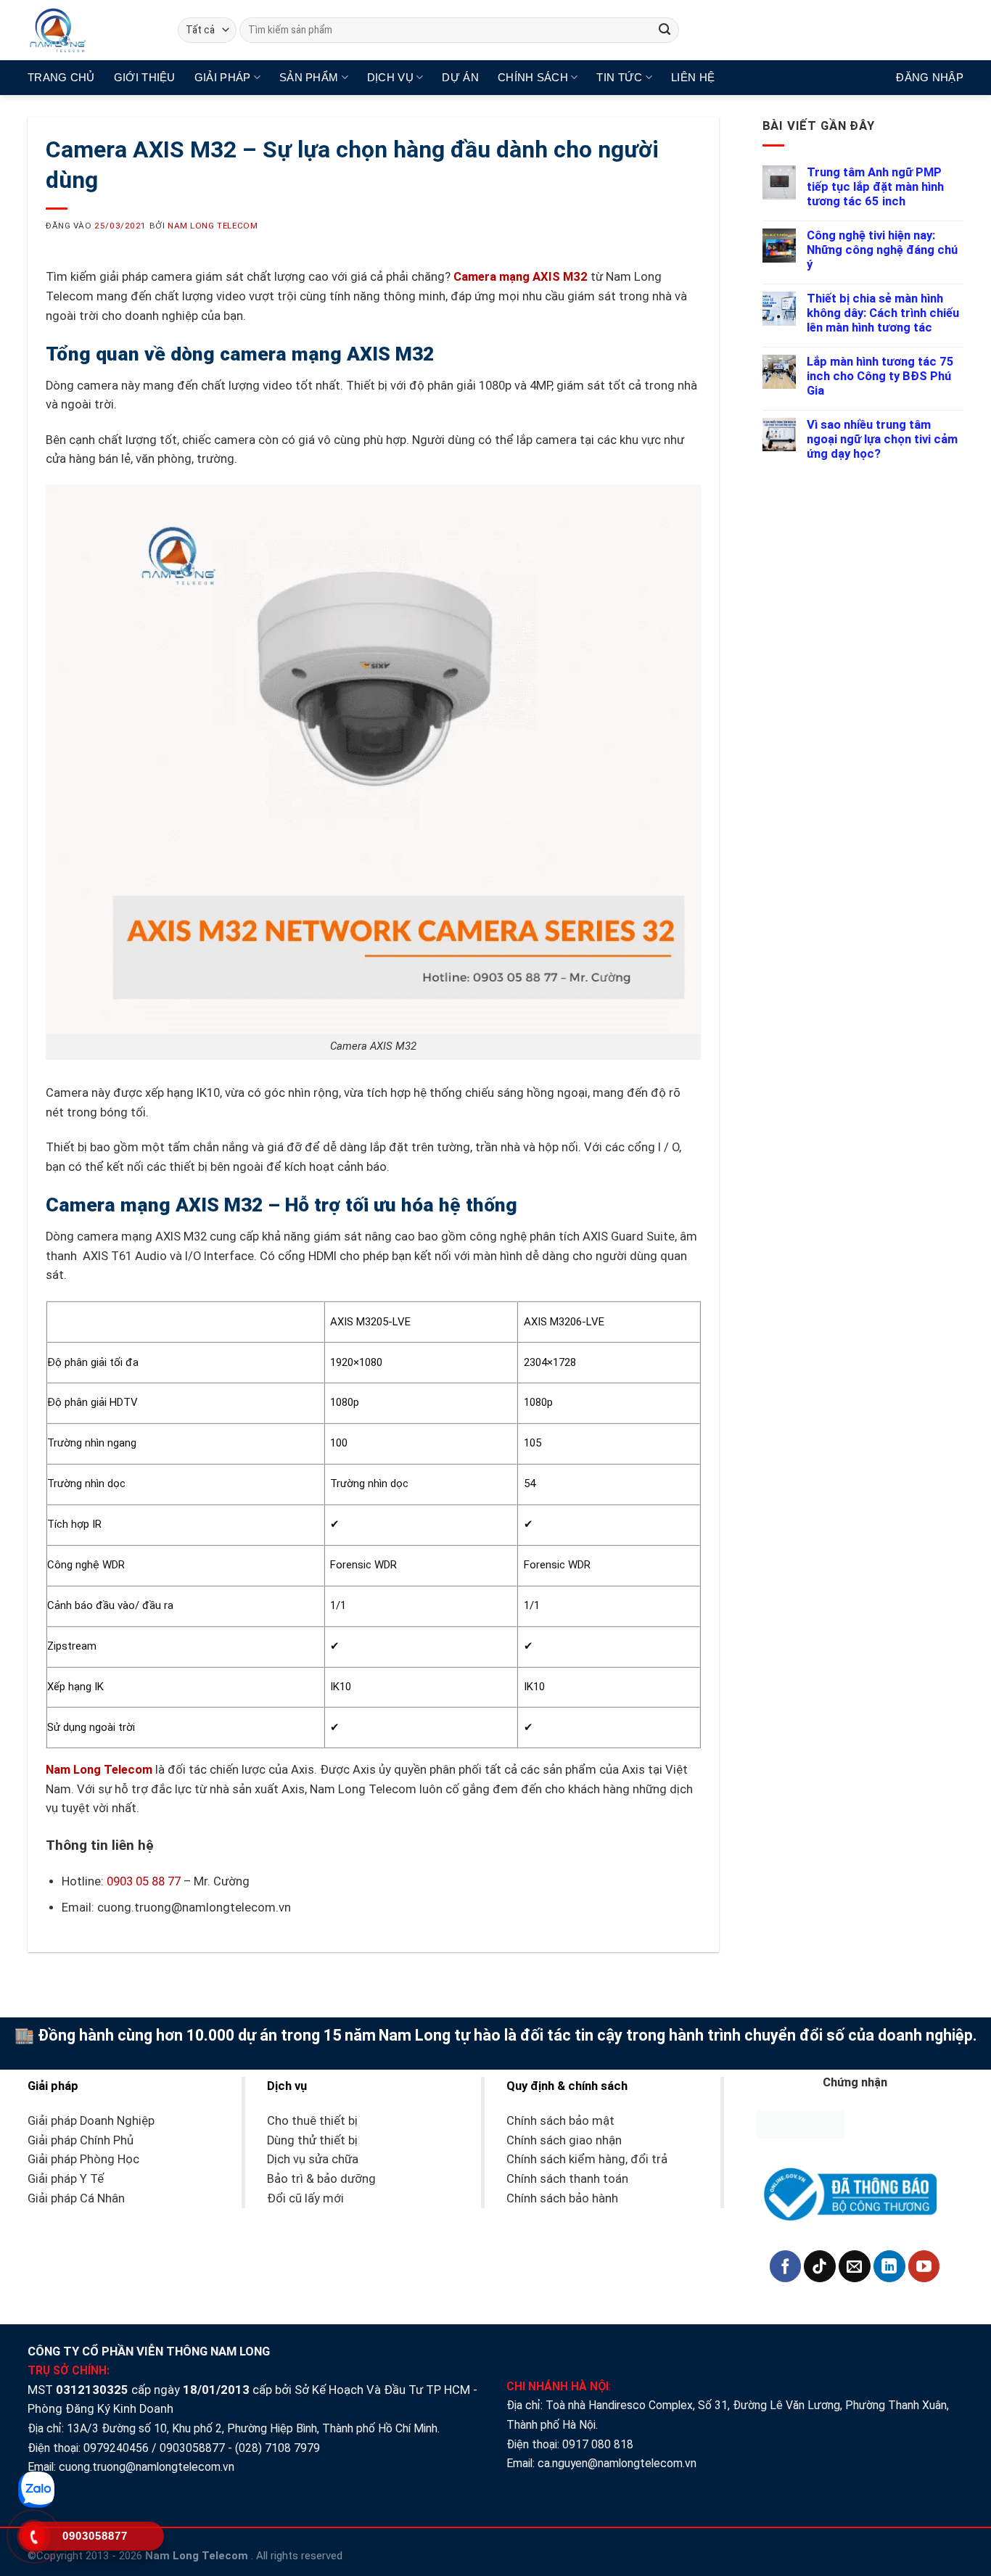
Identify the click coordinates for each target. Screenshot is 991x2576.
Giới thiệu (145, 77)
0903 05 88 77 (144, 1881)
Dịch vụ (390, 77)
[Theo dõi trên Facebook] (786, 2266)
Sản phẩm (309, 77)
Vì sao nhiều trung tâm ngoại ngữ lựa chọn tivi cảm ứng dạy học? (882, 439)
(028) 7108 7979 (277, 2448)
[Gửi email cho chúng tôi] (855, 2266)
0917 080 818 (599, 2444)
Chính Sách (533, 77)
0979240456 (116, 2448)
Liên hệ (693, 77)
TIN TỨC (619, 77)
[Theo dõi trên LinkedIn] (889, 2266)
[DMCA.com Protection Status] (801, 2124)
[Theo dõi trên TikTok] (820, 2266)
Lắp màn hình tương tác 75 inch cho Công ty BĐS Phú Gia (880, 376)
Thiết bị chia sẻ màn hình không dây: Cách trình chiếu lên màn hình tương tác (883, 313)
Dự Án (460, 77)
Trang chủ (61, 77)
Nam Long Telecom (213, 226)
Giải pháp (223, 77)
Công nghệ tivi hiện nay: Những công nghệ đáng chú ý (882, 250)
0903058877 (192, 2448)
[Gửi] (665, 30)
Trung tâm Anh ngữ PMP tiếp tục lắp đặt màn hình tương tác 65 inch (875, 187)
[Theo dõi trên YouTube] (924, 2266)
